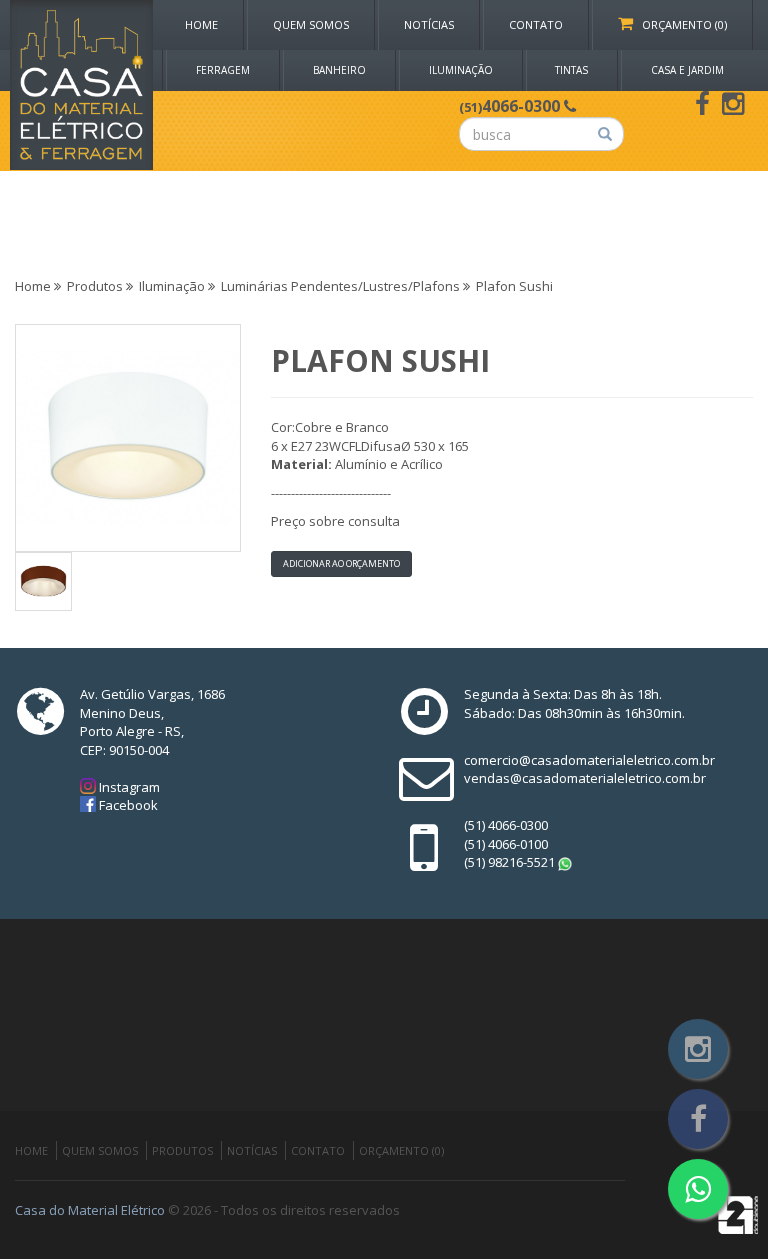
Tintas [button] (571, 70)
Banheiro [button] (339, 70)
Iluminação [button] (461, 70)
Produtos (95, 286)
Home (201, 24)
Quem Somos (311, 24)
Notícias (429, 24)
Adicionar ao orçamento (341, 563)
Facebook (127, 805)
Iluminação (172, 286)
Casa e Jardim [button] (687, 70)
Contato (536, 24)
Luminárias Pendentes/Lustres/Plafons (340, 286)
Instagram (128, 787)
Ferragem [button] (223, 70)
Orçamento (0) (680, 24)
